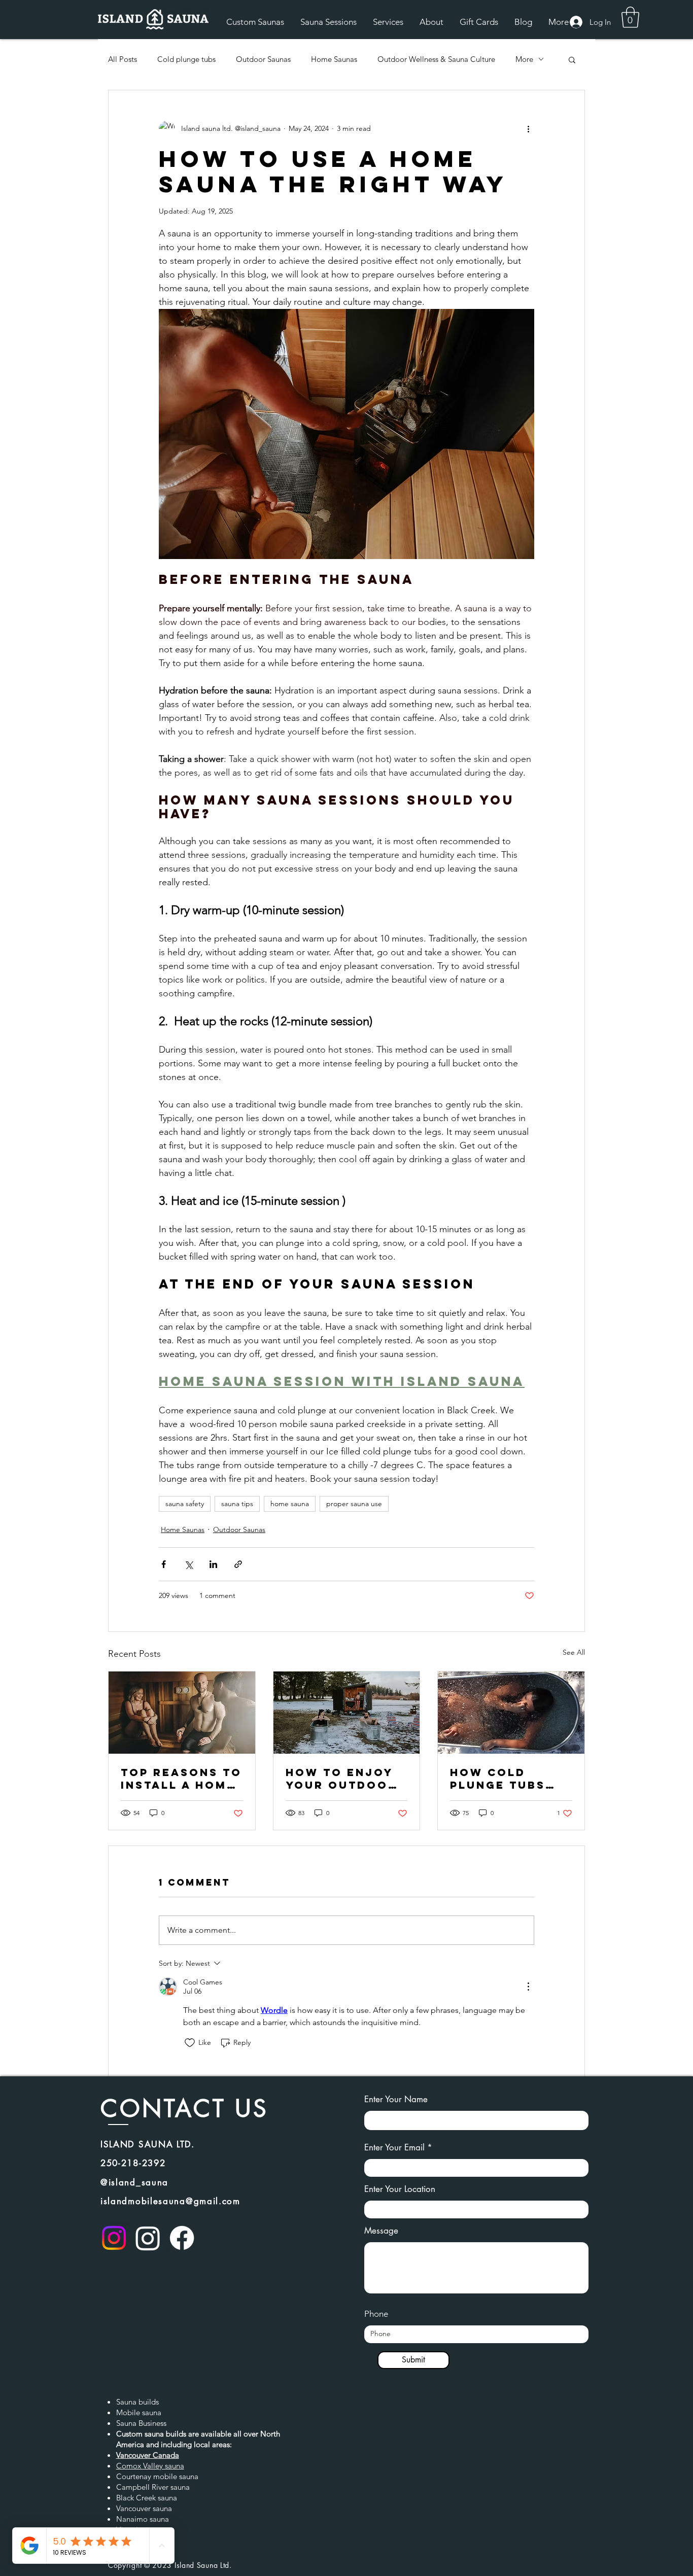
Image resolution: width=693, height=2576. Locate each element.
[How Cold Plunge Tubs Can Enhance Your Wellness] (511, 1713)
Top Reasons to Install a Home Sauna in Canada (181, 1779)
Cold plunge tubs (186, 59)
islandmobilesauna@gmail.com (170, 2201)
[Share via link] (238, 1564)
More (524, 59)
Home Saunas (334, 59)
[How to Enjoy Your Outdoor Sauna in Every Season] (347, 1713)
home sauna (290, 1504)
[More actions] (528, 129)
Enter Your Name (396, 2099)
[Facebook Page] (182, 2238)
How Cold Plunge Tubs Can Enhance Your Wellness (508, 1779)
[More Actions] (528, 1987)
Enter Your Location (400, 2189)
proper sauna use (354, 1504)
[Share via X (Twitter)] (188, 1564)
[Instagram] (148, 2238)
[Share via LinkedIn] (213, 1564)
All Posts (123, 59)
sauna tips (237, 1504)
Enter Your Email (394, 2148)
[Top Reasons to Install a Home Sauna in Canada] (182, 1713)
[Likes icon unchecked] (190, 2043)
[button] (630, 17)
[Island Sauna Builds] (114, 2238)
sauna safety (185, 1504)
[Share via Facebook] (164, 1564)
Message (381, 2231)
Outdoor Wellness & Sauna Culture (436, 59)
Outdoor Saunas (263, 59)
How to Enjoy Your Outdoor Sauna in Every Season (343, 1779)
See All (574, 1652)
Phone (376, 2314)
